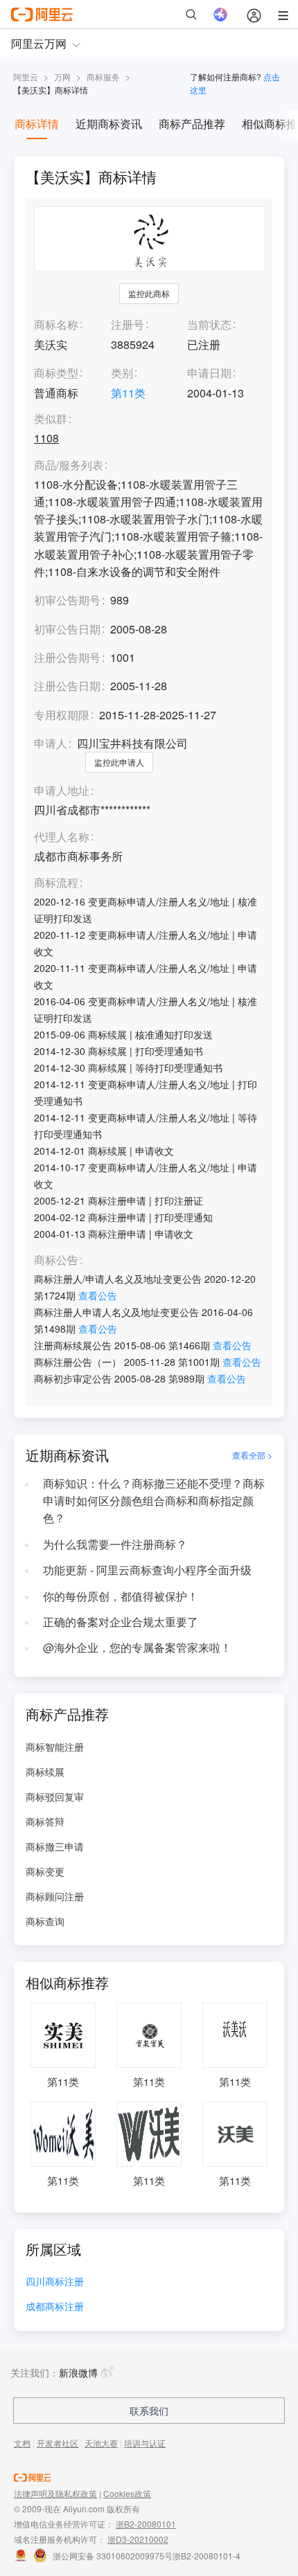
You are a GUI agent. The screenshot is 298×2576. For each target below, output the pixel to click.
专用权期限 (62, 715)
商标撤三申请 (55, 1846)
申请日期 (209, 373)
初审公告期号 (67, 600)
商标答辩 (45, 1821)
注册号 (128, 324)
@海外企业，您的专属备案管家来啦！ (137, 1647)
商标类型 (56, 373)
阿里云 (26, 76)
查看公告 (98, 1295)
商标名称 (56, 324)
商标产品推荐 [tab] (192, 124)
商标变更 (45, 1871)
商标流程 (56, 883)
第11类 (128, 393)
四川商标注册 (55, 2282)
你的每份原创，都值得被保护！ (121, 1596)
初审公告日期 (67, 629)
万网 (62, 76)
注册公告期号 (67, 657)
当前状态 (209, 324)
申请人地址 (62, 791)
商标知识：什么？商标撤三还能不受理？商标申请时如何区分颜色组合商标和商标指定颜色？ (154, 1501)
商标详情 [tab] (37, 124)
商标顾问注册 (55, 1896)
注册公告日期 (67, 686)
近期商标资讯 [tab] (109, 124)
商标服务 (103, 76)
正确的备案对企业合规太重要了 (121, 1622)
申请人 (51, 743)
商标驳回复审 (55, 1796)
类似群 (51, 419)
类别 (122, 373)
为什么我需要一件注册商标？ (115, 1544)
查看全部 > (252, 1455)
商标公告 (56, 1260)
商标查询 (45, 1921)
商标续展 (45, 1772)
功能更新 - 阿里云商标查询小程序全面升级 (147, 1570)
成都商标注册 (55, 2307)
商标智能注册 (55, 1747)
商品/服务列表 (69, 466)
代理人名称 (62, 837)
